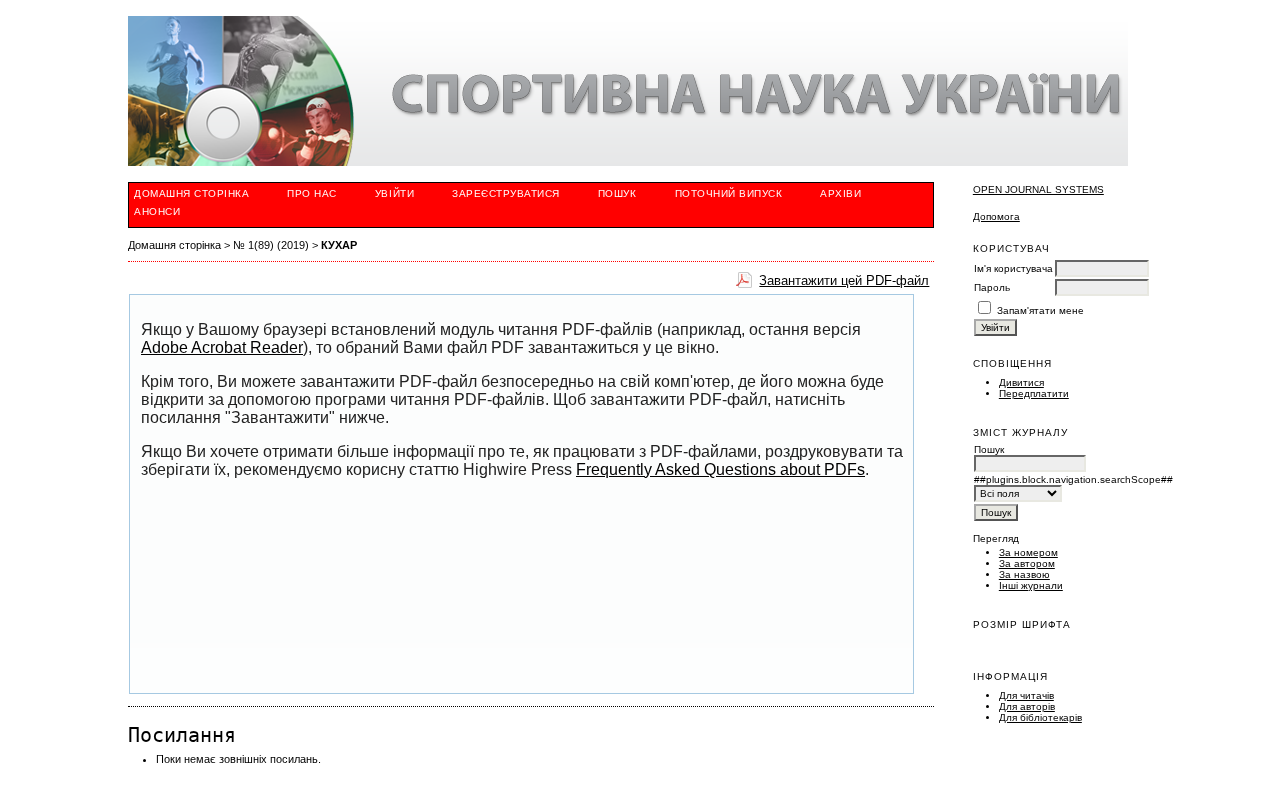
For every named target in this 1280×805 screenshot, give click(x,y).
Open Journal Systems (1038, 189)
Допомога (996, 216)
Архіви (840, 193)
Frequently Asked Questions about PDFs (720, 469)
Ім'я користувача (1013, 268)
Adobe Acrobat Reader (222, 347)
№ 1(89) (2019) (271, 245)
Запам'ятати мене (1040, 310)
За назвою (1024, 574)
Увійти (394, 193)
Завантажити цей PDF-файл (844, 280)
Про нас (312, 193)
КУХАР (339, 245)
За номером (1028, 552)
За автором (1027, 563)
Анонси (157, 211)
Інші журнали (1031, 585)
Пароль (992, 287)
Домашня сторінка (191, 193)
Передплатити (1034, 393)
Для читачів (1026, 695)
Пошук (617, 193)
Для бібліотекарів (1040, 717)
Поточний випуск (729, 193)
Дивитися (1021, 382)
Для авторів (1027, 706)
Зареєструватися (506, 193)
